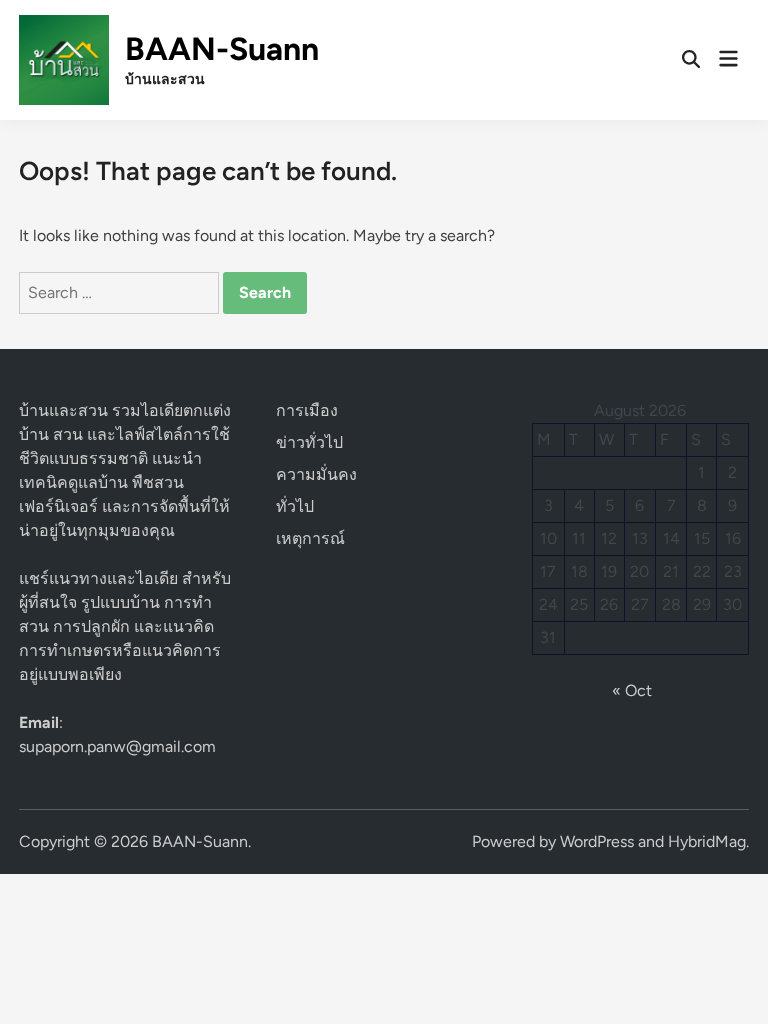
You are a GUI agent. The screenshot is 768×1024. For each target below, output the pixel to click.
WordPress (597, 841)
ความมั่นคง (316, 474)
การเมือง (307, 410)
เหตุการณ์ (310, 538)
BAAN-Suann (222, 49)
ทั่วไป (295, 506)
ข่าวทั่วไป (309, 442)
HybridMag (707, 841)
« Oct (632, 690)
